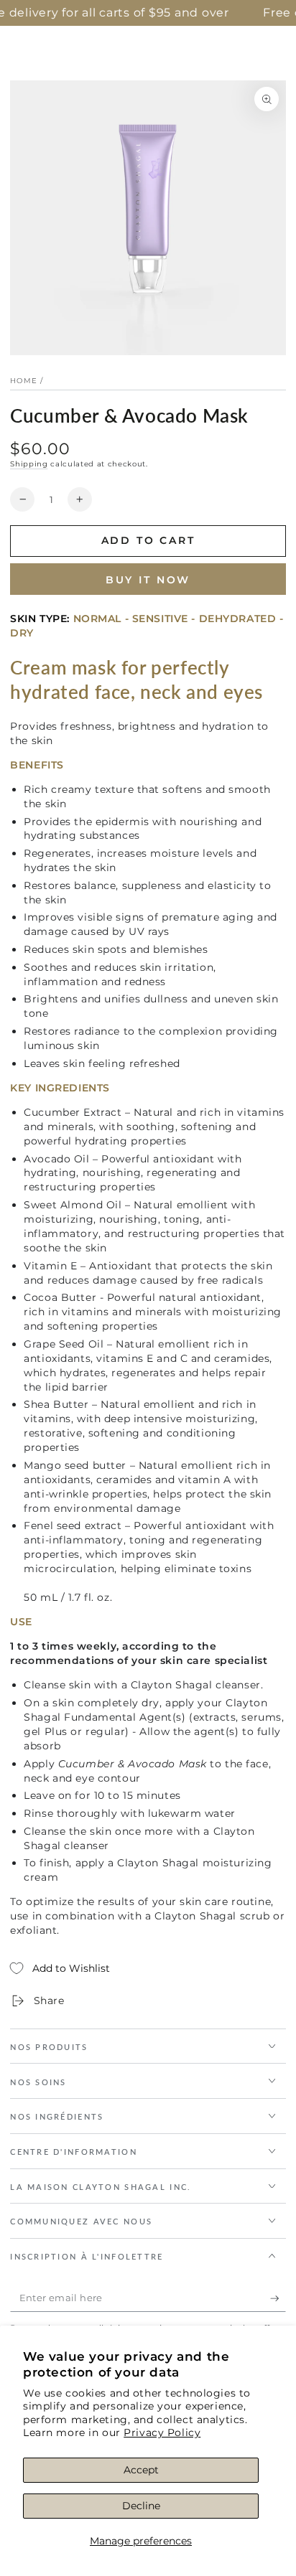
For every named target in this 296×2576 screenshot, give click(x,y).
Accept (141, 2470)
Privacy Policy (162, 2432)
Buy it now (148, 580)
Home (24, 381)
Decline (141, 2506)
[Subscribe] (278, 2298)
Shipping (29, 464)
